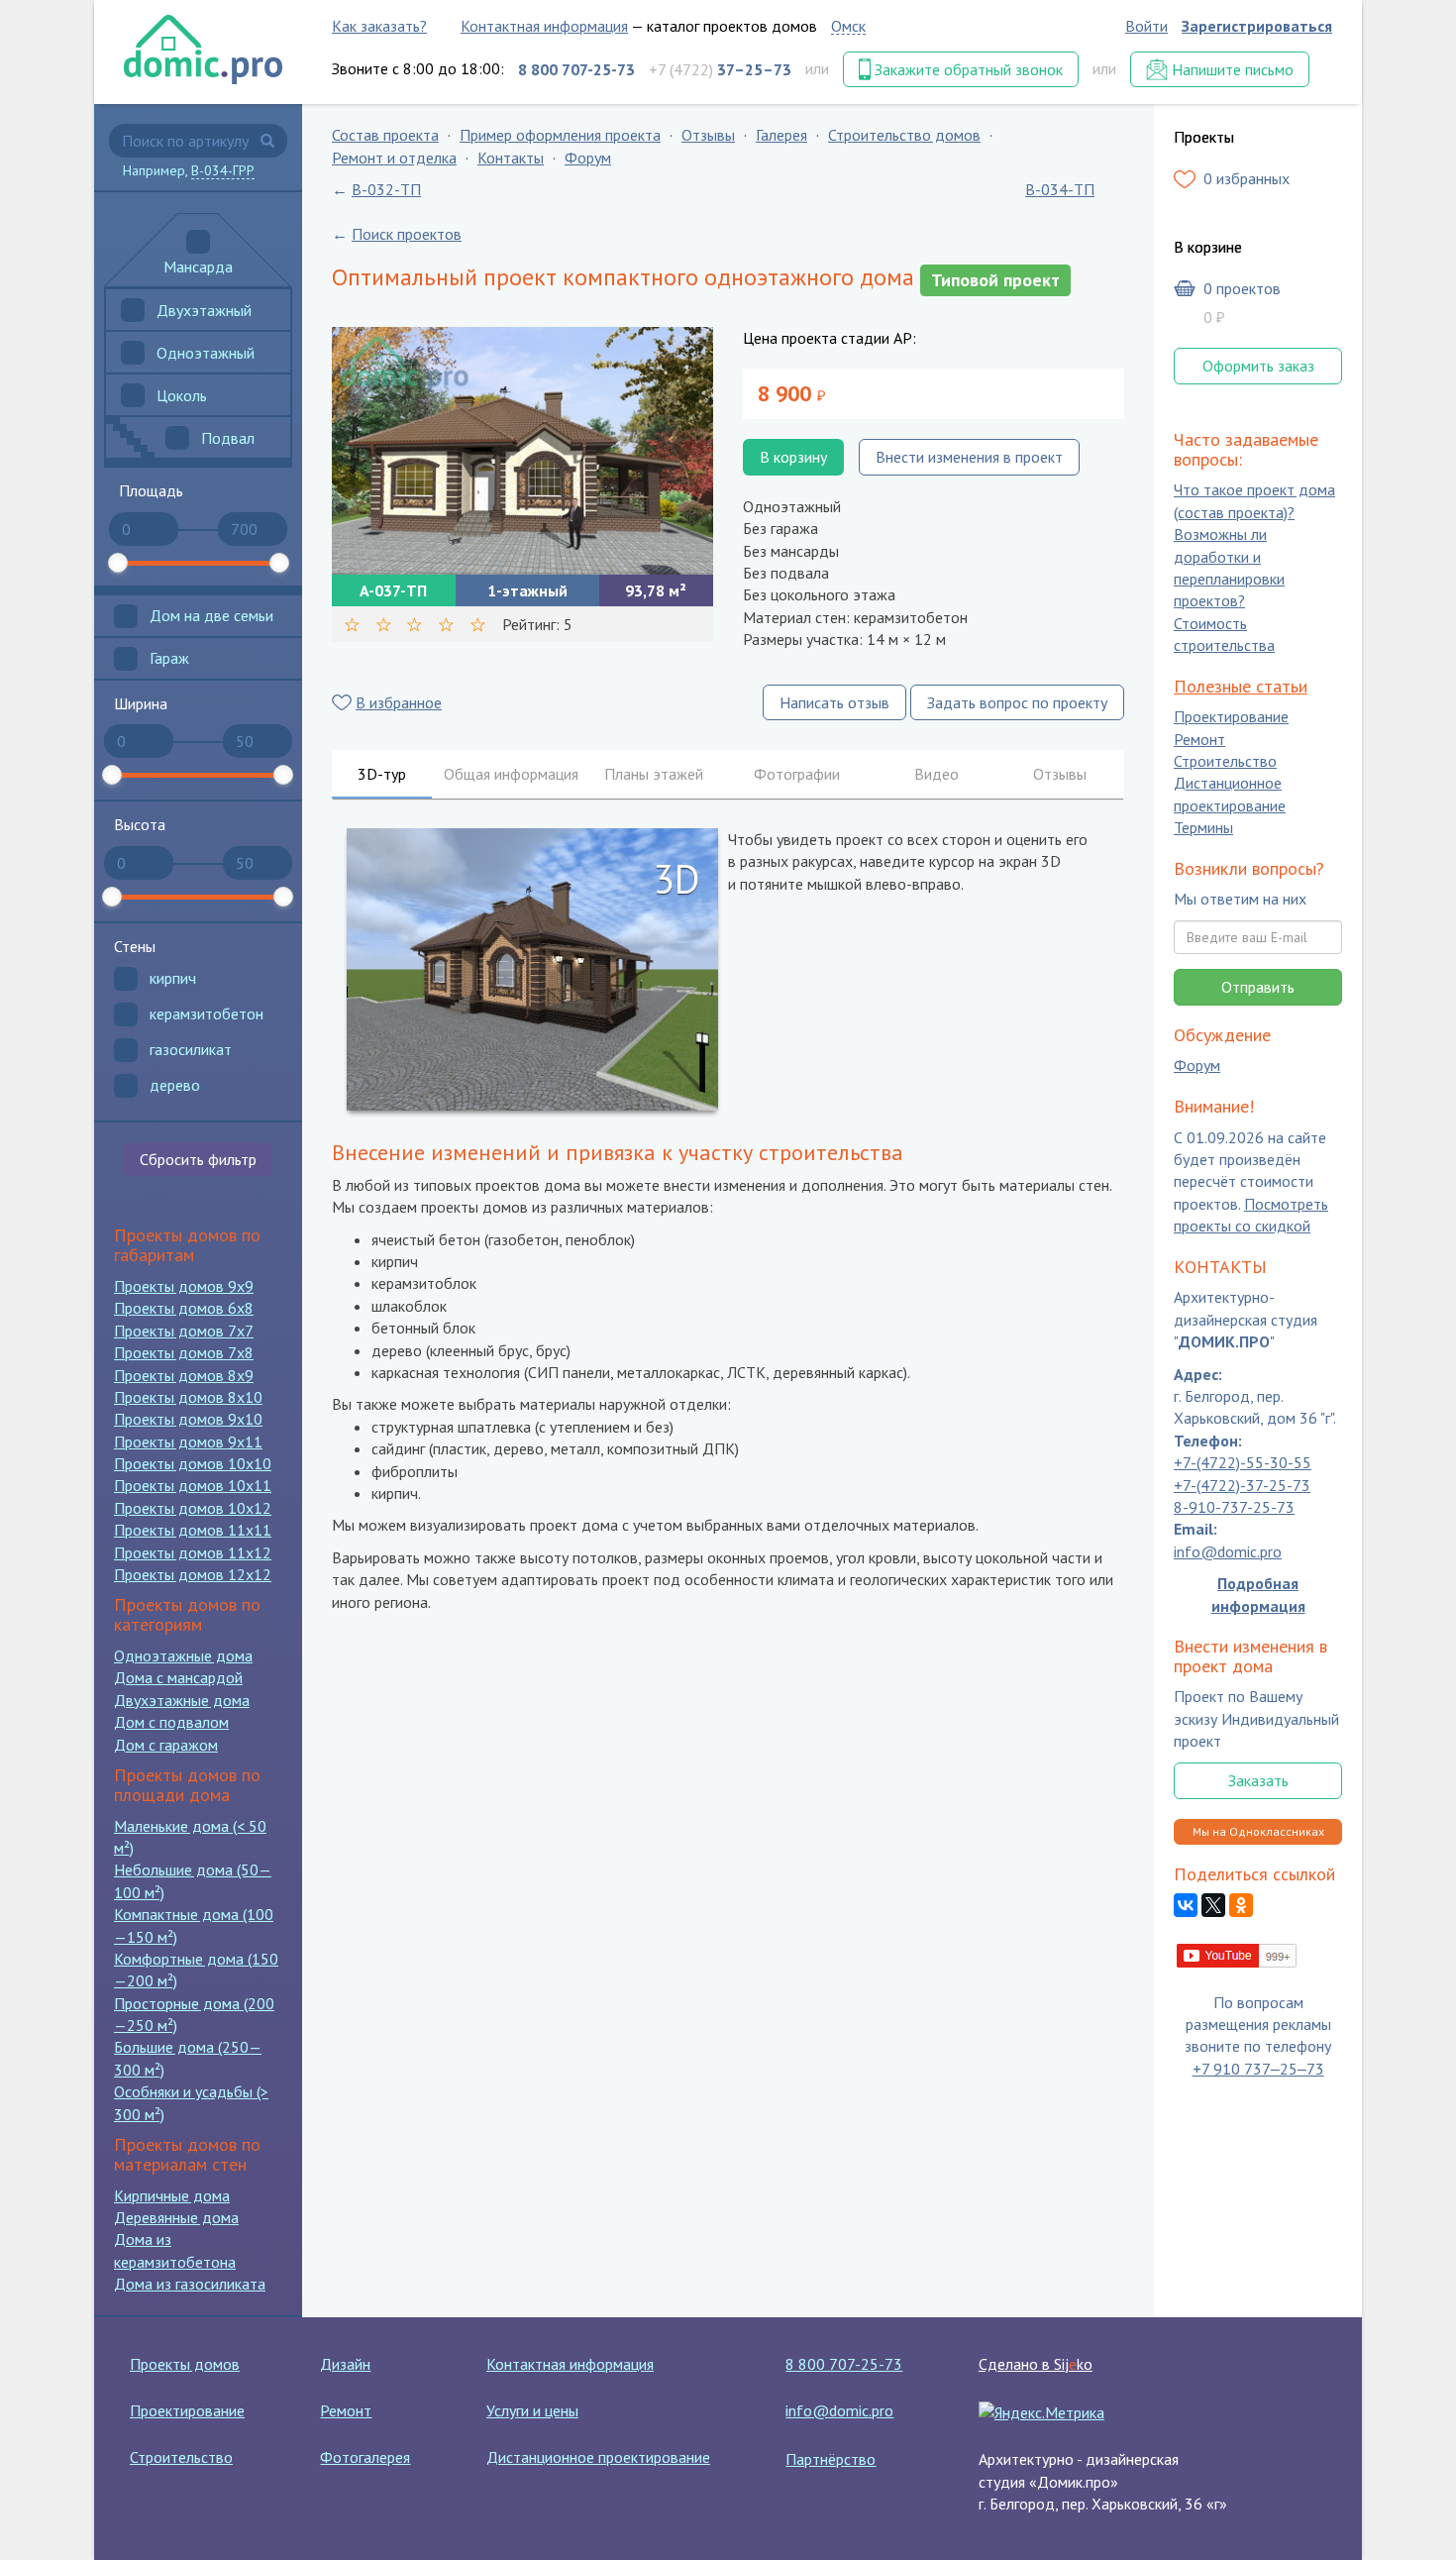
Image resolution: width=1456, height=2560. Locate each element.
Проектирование (1231, 717)
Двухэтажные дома (182, 1700)
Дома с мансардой (178, 1677)
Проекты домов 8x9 (184, 1375)
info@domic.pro (1228, 1551)
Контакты (511, 158)
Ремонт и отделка (394, 158)
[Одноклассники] (1241, 1906)
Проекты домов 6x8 (184, 1308)
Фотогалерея (365, 2457)
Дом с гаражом (166, 1745)
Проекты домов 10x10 (193, 1463)
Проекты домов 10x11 (193, 1485)
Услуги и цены (532, 2410)
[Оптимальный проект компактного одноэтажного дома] (522, 451)
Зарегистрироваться (1257, 26)
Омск (848, 26)
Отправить (1258, 987)
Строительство (1225, 761)
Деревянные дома (176, 2217)
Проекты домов (185, 2364)
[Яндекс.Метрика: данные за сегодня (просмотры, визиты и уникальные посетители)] (1041, 2412)
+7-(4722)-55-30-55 (1243, 1463)
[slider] (118, 563)
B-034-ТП (1060, 189)
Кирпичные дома (172, 2195)
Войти (1146, 26)
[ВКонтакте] (1186, 1906)
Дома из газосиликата (190, 2284)
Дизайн (345, 2364)
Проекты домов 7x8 (184, 1352)
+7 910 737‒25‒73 (1258, 2069)
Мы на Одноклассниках (1258, 1831)
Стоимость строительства (1224, 634)
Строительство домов (904, 135)
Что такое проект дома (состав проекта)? (1254, 501)
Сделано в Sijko (1036, 2364)
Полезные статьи (1241, 686)
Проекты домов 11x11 (193, 1530)
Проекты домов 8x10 (188, 1397)
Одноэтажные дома (183, 1655)
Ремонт (1199, 739)
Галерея (781, 135)
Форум (588, 158)
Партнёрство (831, 2459)
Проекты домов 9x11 (188, 1441)
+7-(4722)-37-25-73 (1242, 1485)
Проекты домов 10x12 (193, 1508)
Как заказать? (379, 26)
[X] (1213, 1906)
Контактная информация (544, 26)
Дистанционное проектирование (1230, 795)
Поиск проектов (407, 234)
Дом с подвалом (171, 1722)
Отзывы (708, 135)
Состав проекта (385, 135)
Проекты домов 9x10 (188, 1419)
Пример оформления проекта (560, 135)
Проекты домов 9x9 (184, 1286)
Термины (1203, 828)
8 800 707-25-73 (844, 2364)
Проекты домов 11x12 (193, 1552)
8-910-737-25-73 (1234, 1507)
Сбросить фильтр (198, 1159)
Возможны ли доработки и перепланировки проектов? (1229, 568)
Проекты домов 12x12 (193, 1574)
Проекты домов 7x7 (184, 1331)
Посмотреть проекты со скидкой (1251, 1215)
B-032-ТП (386, 189)
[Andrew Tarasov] (1238, 1954)
